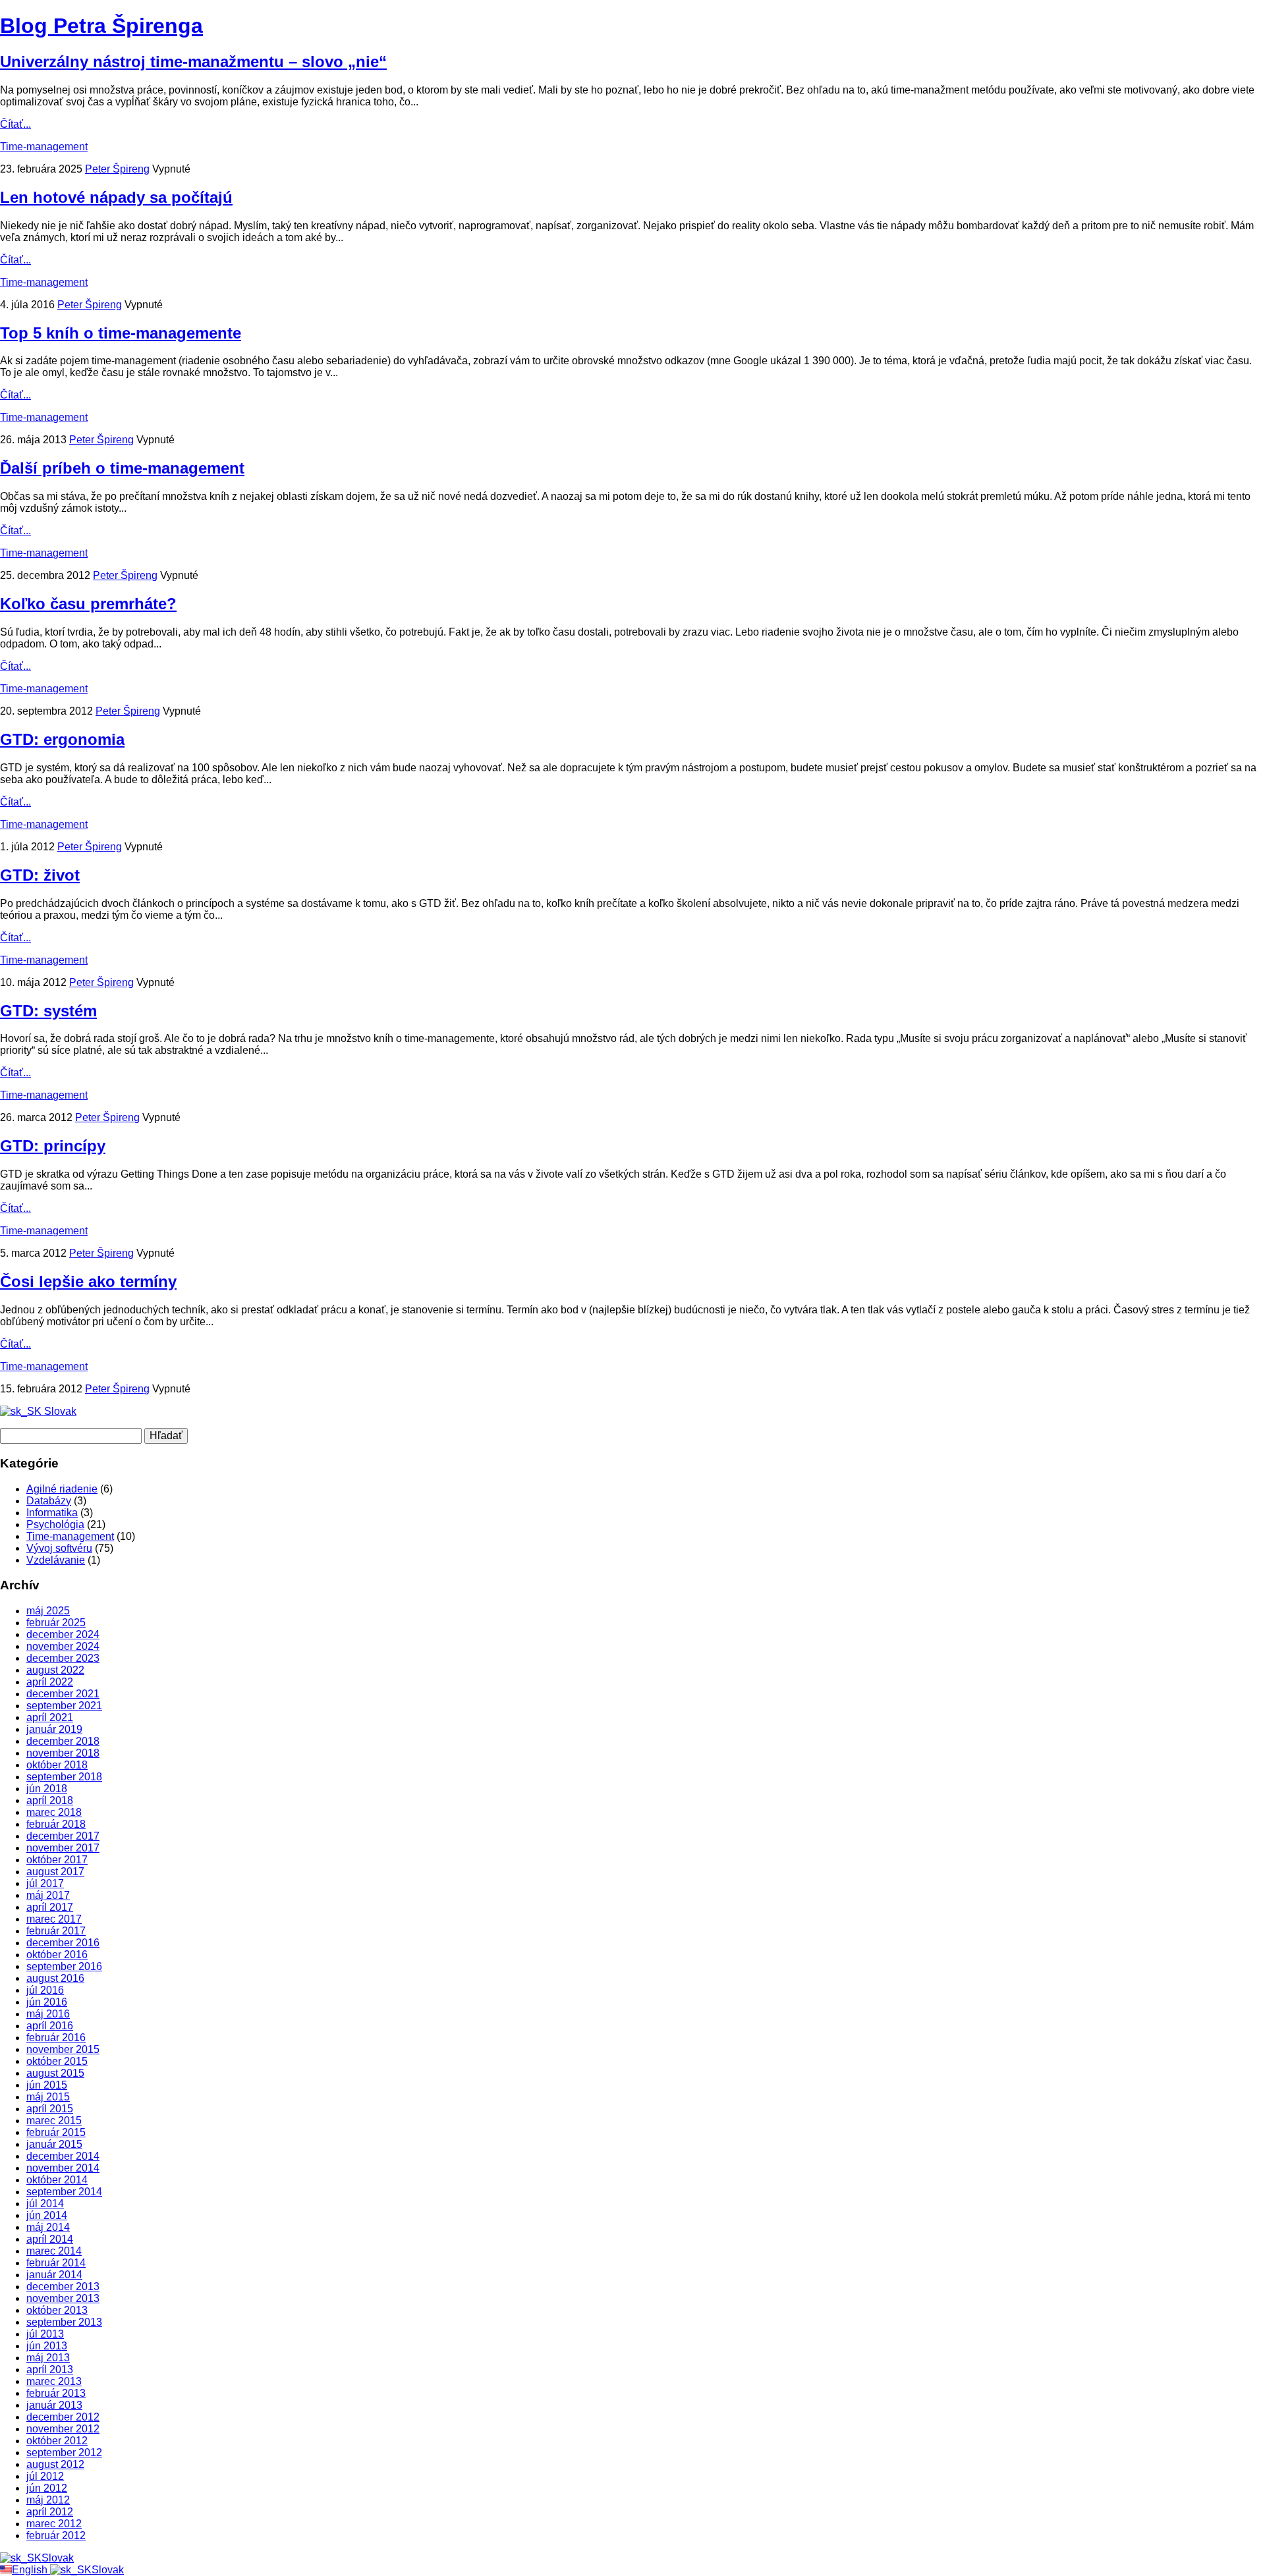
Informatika (52, 1513)
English (31, 2570)
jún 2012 (47, 2488)
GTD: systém (48, 1011)
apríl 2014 (50, 2239)
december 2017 (63, 1836)
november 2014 (63, 2168)
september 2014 (64, 2192)
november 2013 (63, 2298)
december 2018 (63, 1741)
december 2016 (63, 1943)
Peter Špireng (117, 169)
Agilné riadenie (62, 1489)
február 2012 (56, 2535)
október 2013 (57, 2310)
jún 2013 (47, 2346)
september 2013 (64, 2322)
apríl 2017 (50, 1907)
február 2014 (56, 2263)
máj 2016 (48, 2014)
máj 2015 (48, 2097)
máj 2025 (48, 1611)
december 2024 (63, 1634)
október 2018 (57, 1765)
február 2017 (56, 1931)
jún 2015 (47, 2085)
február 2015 (56, 2132)
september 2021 (64, 1706)
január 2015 (54, 2144)
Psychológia (55, 1524)
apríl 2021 (50, 1717)
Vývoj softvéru (59, 1548)
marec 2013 (54, 2381)
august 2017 (55, 1872)
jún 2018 (47, 1789)
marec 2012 (54, 2524)
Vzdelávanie (56, 1560)
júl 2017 (45, 1883)
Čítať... (15, 124)
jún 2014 (47, 2215)
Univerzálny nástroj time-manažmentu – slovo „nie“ (193, 62)
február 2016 (56, 2038)
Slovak (59, 1411)
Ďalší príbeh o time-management (122, 468)
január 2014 (54, 2275)
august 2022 (55, 1670)
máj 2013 (48, 2358)
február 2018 (56, 1824)
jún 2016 (47, 2002)
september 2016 (64, 1966)
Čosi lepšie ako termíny (88, 1281)
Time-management (44, 147)
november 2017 (63, 1848)
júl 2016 (45, 1990)
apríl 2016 (50, 2026)
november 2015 (63, 2049)
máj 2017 (48, 1895)
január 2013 (54, 2405)
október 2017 (57, 1860)
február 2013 (56, 2393)
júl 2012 (45, 2476)
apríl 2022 (50, 1682)
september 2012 (64, 2453)
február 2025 (56, 1623)
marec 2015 (54, 2121)
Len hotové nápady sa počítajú (116, 197)
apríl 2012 (50, 2512)
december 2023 (63, 1658)
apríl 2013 (50, 2370)
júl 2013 (45, 2334)
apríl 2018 (50, 1800)
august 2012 (55, 2464)
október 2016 (57, 1955)
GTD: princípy (53, 1146)
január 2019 (54, 1729)
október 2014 (57, 2180)
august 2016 (55, 1978)
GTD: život (40, 875)
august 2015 (55, 2073)
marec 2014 (54, 2251)
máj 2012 (48, 2500)
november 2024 (63, 1646)
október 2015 (57, 2061)
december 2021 (63, 1694)
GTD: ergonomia (62, 739)
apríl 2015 (50, 2109)
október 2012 (57, 2441)
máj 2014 (48, 2227)
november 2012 (63, 2429)
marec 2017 (54, 1919)
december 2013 (63, 2287)
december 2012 (63, 2417)
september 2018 (64, 1777)
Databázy (49, 1501)
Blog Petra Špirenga (101, 26)
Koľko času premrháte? (88, 604)
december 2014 (63, 2156)
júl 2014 (45, 2204)
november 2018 (63, 1753)
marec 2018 (54, 1812)
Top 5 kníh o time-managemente (121, 333)
